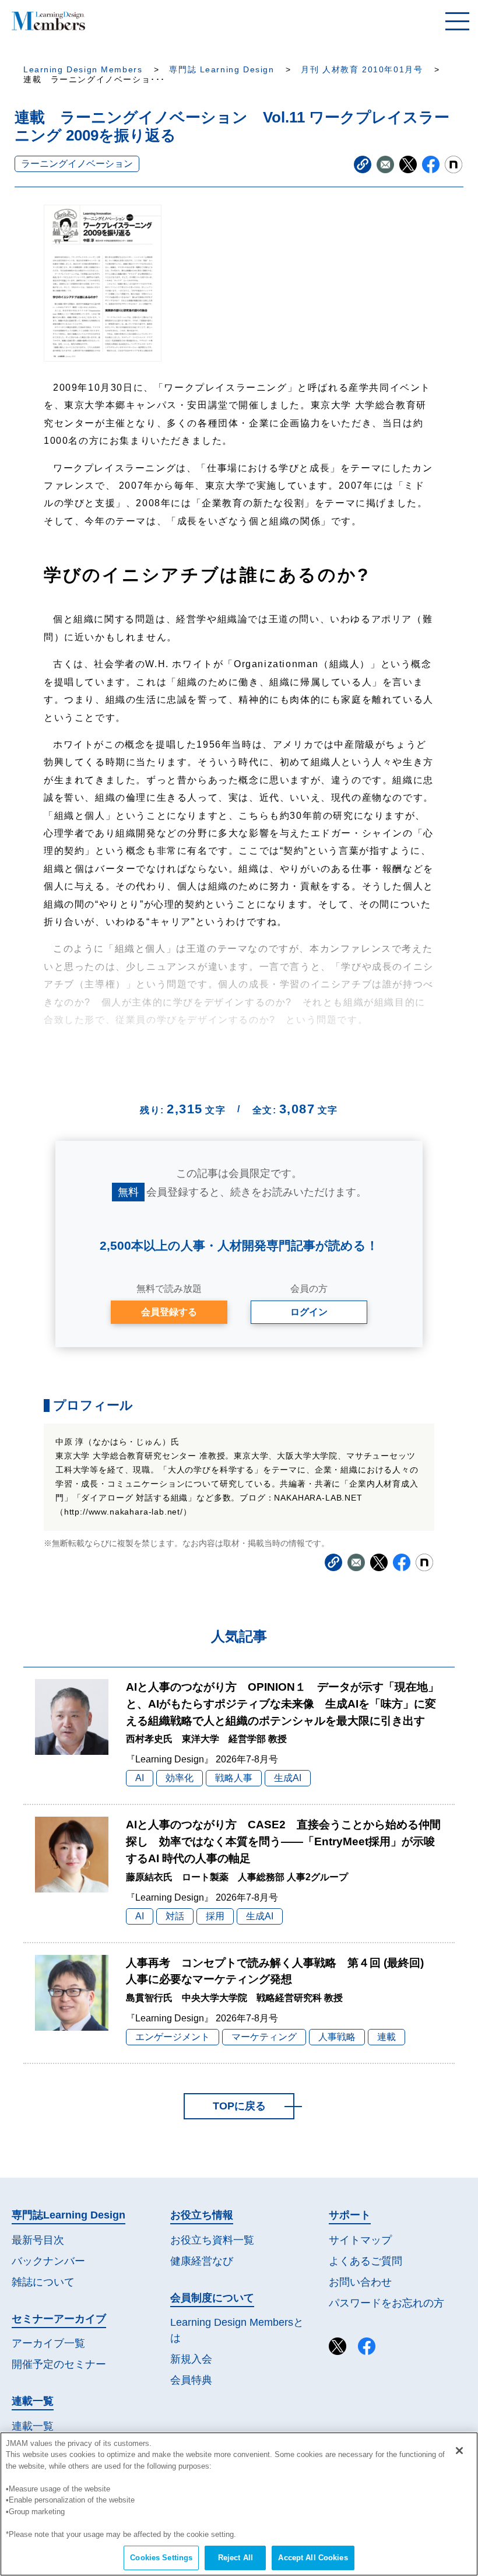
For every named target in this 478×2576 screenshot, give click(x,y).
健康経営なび (202, 2261)
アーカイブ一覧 (48, 2343)
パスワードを (386, 2303)
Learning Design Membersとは (237, 2330)
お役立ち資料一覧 (212, 2240)
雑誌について (43, 2282)
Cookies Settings (161, 2558)
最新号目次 (38, 2240)
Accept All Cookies (313, 2558)
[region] (239, 2504)
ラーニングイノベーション (77, 164)
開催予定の (59, 2364)
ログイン (309, 1312)
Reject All (236, 2558)
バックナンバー (48, 2261)
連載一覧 (33, 2426)
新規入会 (191, 2359)
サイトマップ (360, 2240)
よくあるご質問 (365, 2261)
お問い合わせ (360, 2282)
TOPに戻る (239, 2106)
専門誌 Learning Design (222, 70)
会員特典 (191, 2380)
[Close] (459, 2451)
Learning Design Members (83, 70)
